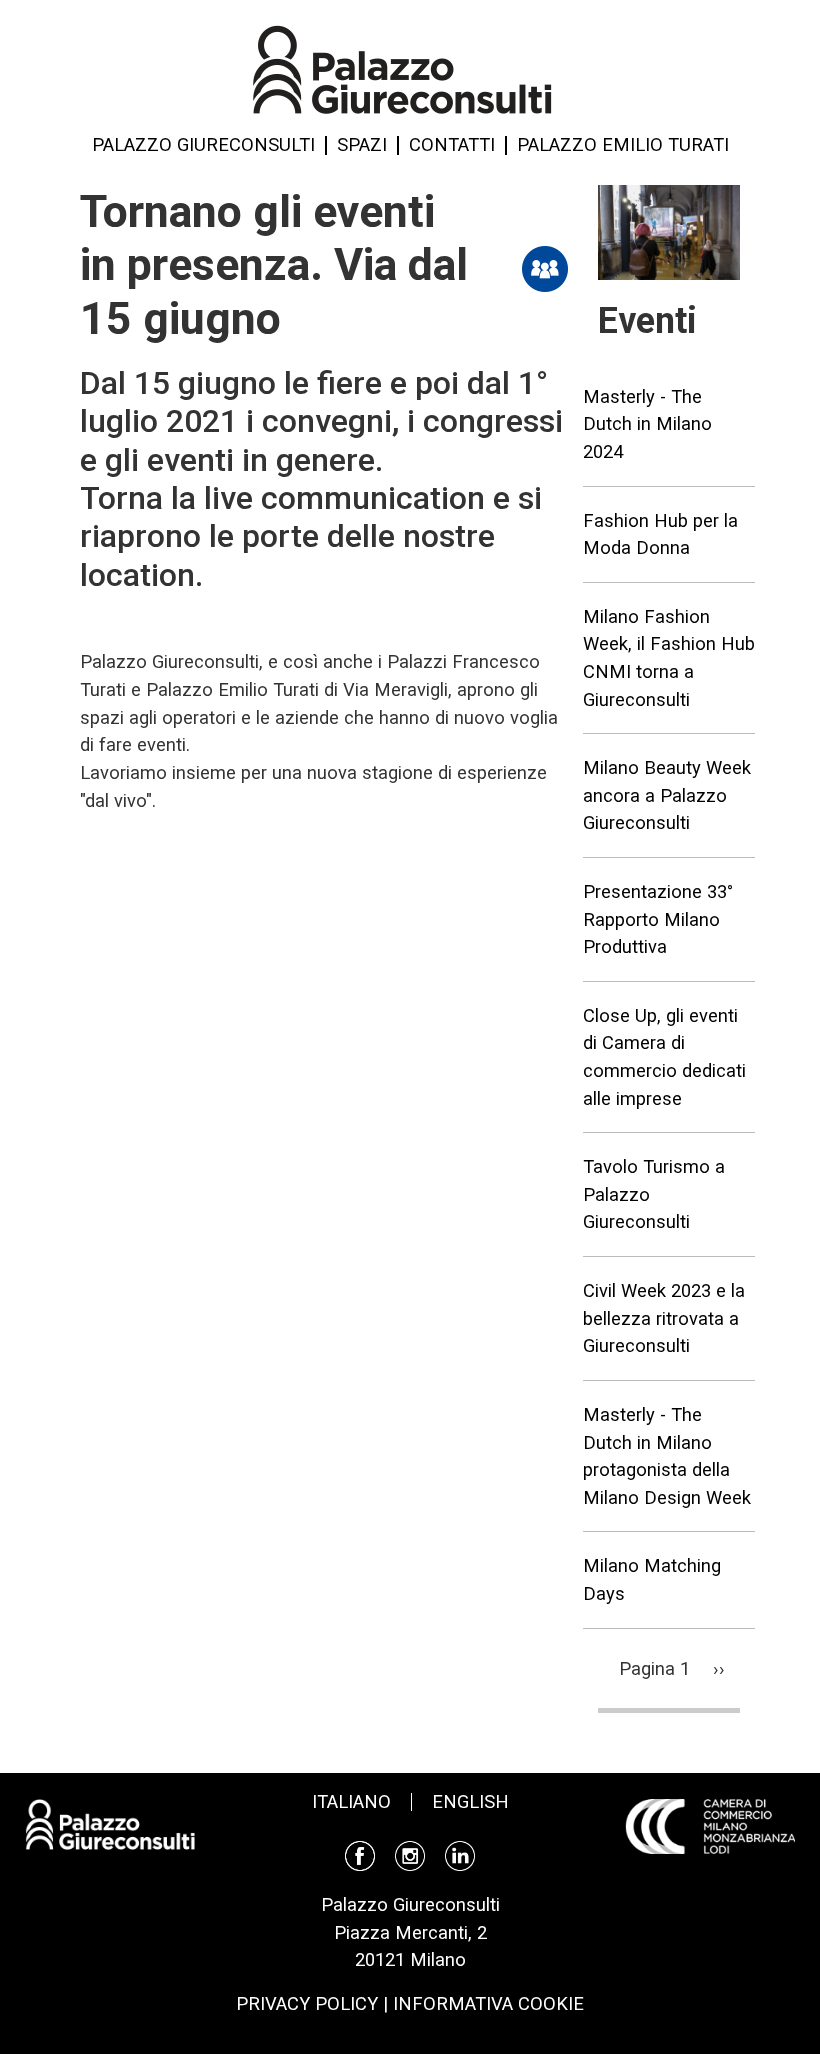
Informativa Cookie (488, 2003)
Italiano (351, 1801)
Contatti (452, 145)
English (470, 1801)
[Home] (402, 68)
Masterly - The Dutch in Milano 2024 (647, 424)
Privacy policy (307, 2003)
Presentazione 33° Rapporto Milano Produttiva (658, 919)
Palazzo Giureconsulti (203, 145)
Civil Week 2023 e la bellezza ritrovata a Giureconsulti (664, 1318)
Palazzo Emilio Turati (623, 145)
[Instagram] (410, 1854)
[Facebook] (360, 1854)
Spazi (362, 145)
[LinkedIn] (460, 1854)
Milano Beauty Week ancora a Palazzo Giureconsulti (667, 795)
